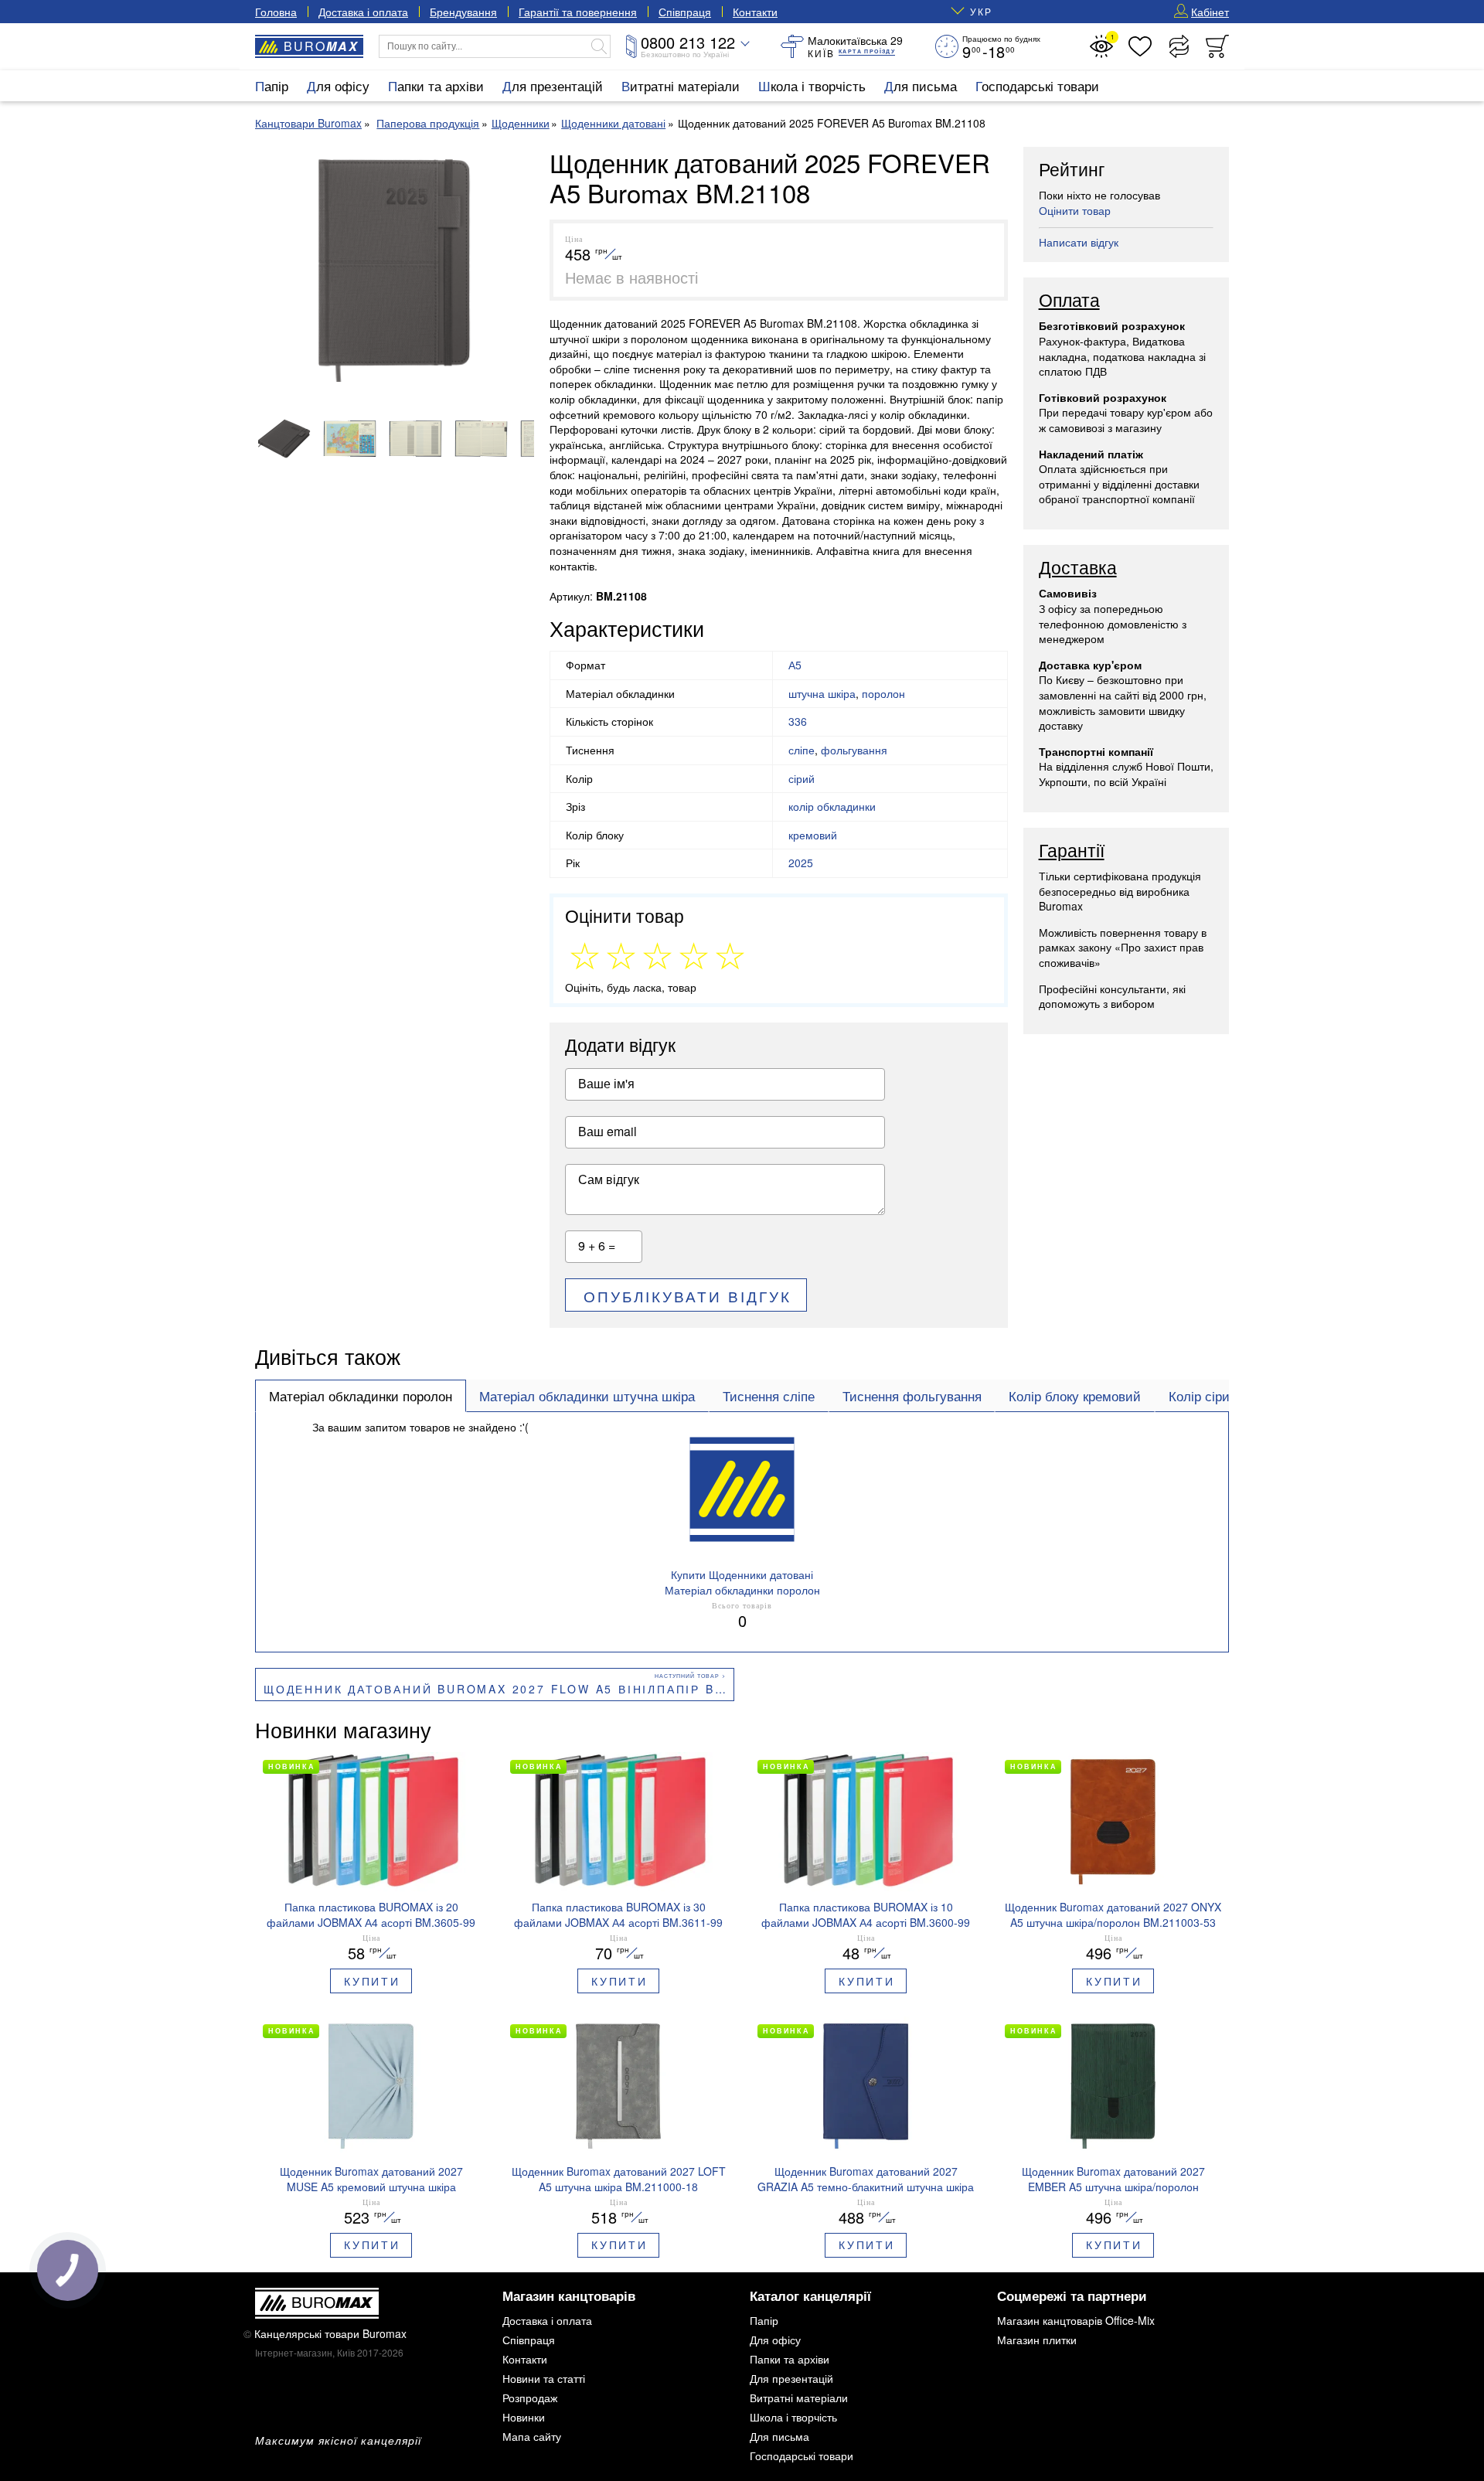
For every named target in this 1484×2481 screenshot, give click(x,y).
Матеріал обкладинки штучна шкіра (587, 1396)
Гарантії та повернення (578, 12)
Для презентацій (553, 85)
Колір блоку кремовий (1075, 1396)
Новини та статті (544, 2378)
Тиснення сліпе (769, 1396)
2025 (801, 863)
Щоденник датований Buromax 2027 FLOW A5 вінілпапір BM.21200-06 (499, 1689)
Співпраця (685, 12)
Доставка (1078, 568)
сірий (802, 778)
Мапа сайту (532, 2436)
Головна (276, 12)
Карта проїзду (867, 51)
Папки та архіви (436, 85)
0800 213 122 (688, 42)
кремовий (813, 835)
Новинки (524, 2417)
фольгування (854, 750)
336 (798, 721)
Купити (372, 1981)
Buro (321, 46)
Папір (272, 85)
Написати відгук (1079, 242)
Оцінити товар (1075, 210)
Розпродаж (530, 2398)
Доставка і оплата (363, 12)
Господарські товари (1037, 85)
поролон (883, 693)
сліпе (802, 750)
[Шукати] (599, 46)
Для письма (921, 85)
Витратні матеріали (681, 85)
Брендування (463, 12)
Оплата (1069, 301)
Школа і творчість (812, 85)
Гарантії (1072, 851)
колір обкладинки (832, 806)
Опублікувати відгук (688, 1296)
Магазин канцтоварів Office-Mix (1076, 2320)
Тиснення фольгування (912, 1396)
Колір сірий (1203, 1396)
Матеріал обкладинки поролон (361, 1396)
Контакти (755, 12)
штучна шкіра (822, 693)
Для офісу (338, 85)
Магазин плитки (1037, 2340)
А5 (795, 665)
